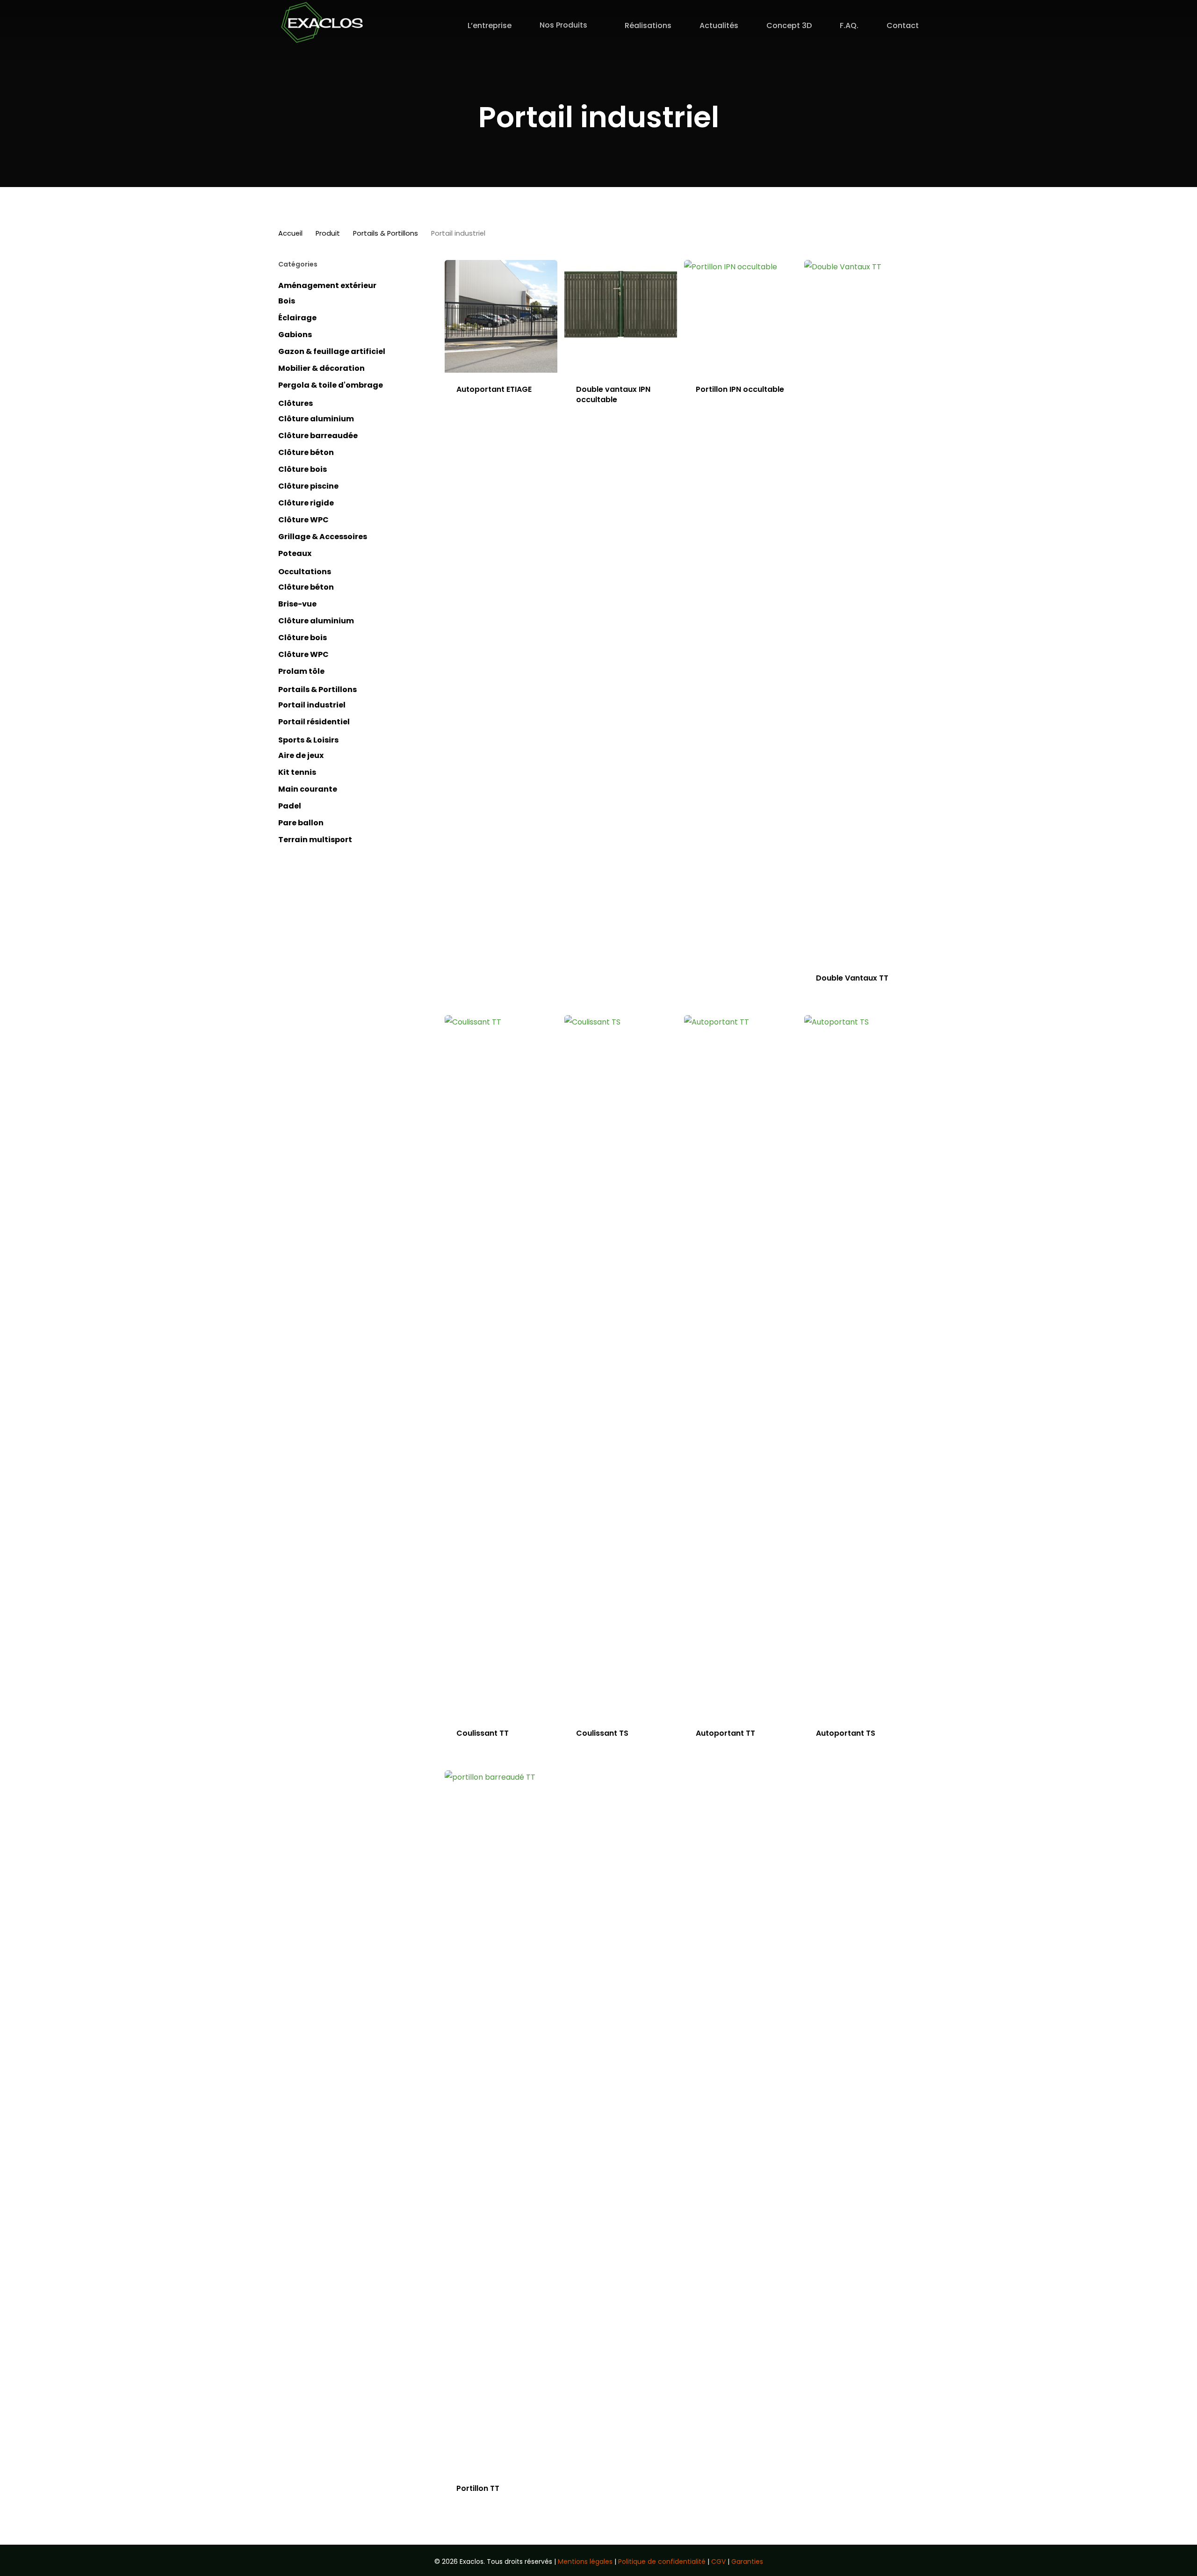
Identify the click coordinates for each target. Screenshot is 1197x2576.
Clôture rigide (306, 503)
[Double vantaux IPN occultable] (621, 316)
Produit (328, 233)
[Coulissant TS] (621, 1366)
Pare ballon (301, 823)
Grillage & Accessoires (323, 537)
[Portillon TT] (501, 2121)
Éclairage (297, 318)
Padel (290, 806)
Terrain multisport (315, 840)
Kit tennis (297, 772)
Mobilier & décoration (321, 368)
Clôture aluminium (316, 419)
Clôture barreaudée (318, 436)
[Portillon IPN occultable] (740, 316)
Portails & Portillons (386, 233)
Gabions (295, 335)
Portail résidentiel (314, 722)
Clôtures (296, 403)
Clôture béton (306, 452)
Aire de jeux (301, 755)
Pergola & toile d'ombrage (331, 385)
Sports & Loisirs (308, 740)
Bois (287, 301)
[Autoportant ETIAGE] (501, 316)
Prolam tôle (301, 671)
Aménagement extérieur (327, 285)
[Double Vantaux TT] (861, 611)
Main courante (308, 789)
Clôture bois (303, 469)
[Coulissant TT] (501, 1366)
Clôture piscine (308, 486)
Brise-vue (297, 604)
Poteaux (295, 553)
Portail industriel (312, 705)
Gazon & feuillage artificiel (332, 351)
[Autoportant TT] (740, 1366)
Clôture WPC (303, 520)
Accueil (290, 233)
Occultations (305, 572)
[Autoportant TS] (861, 1366)
